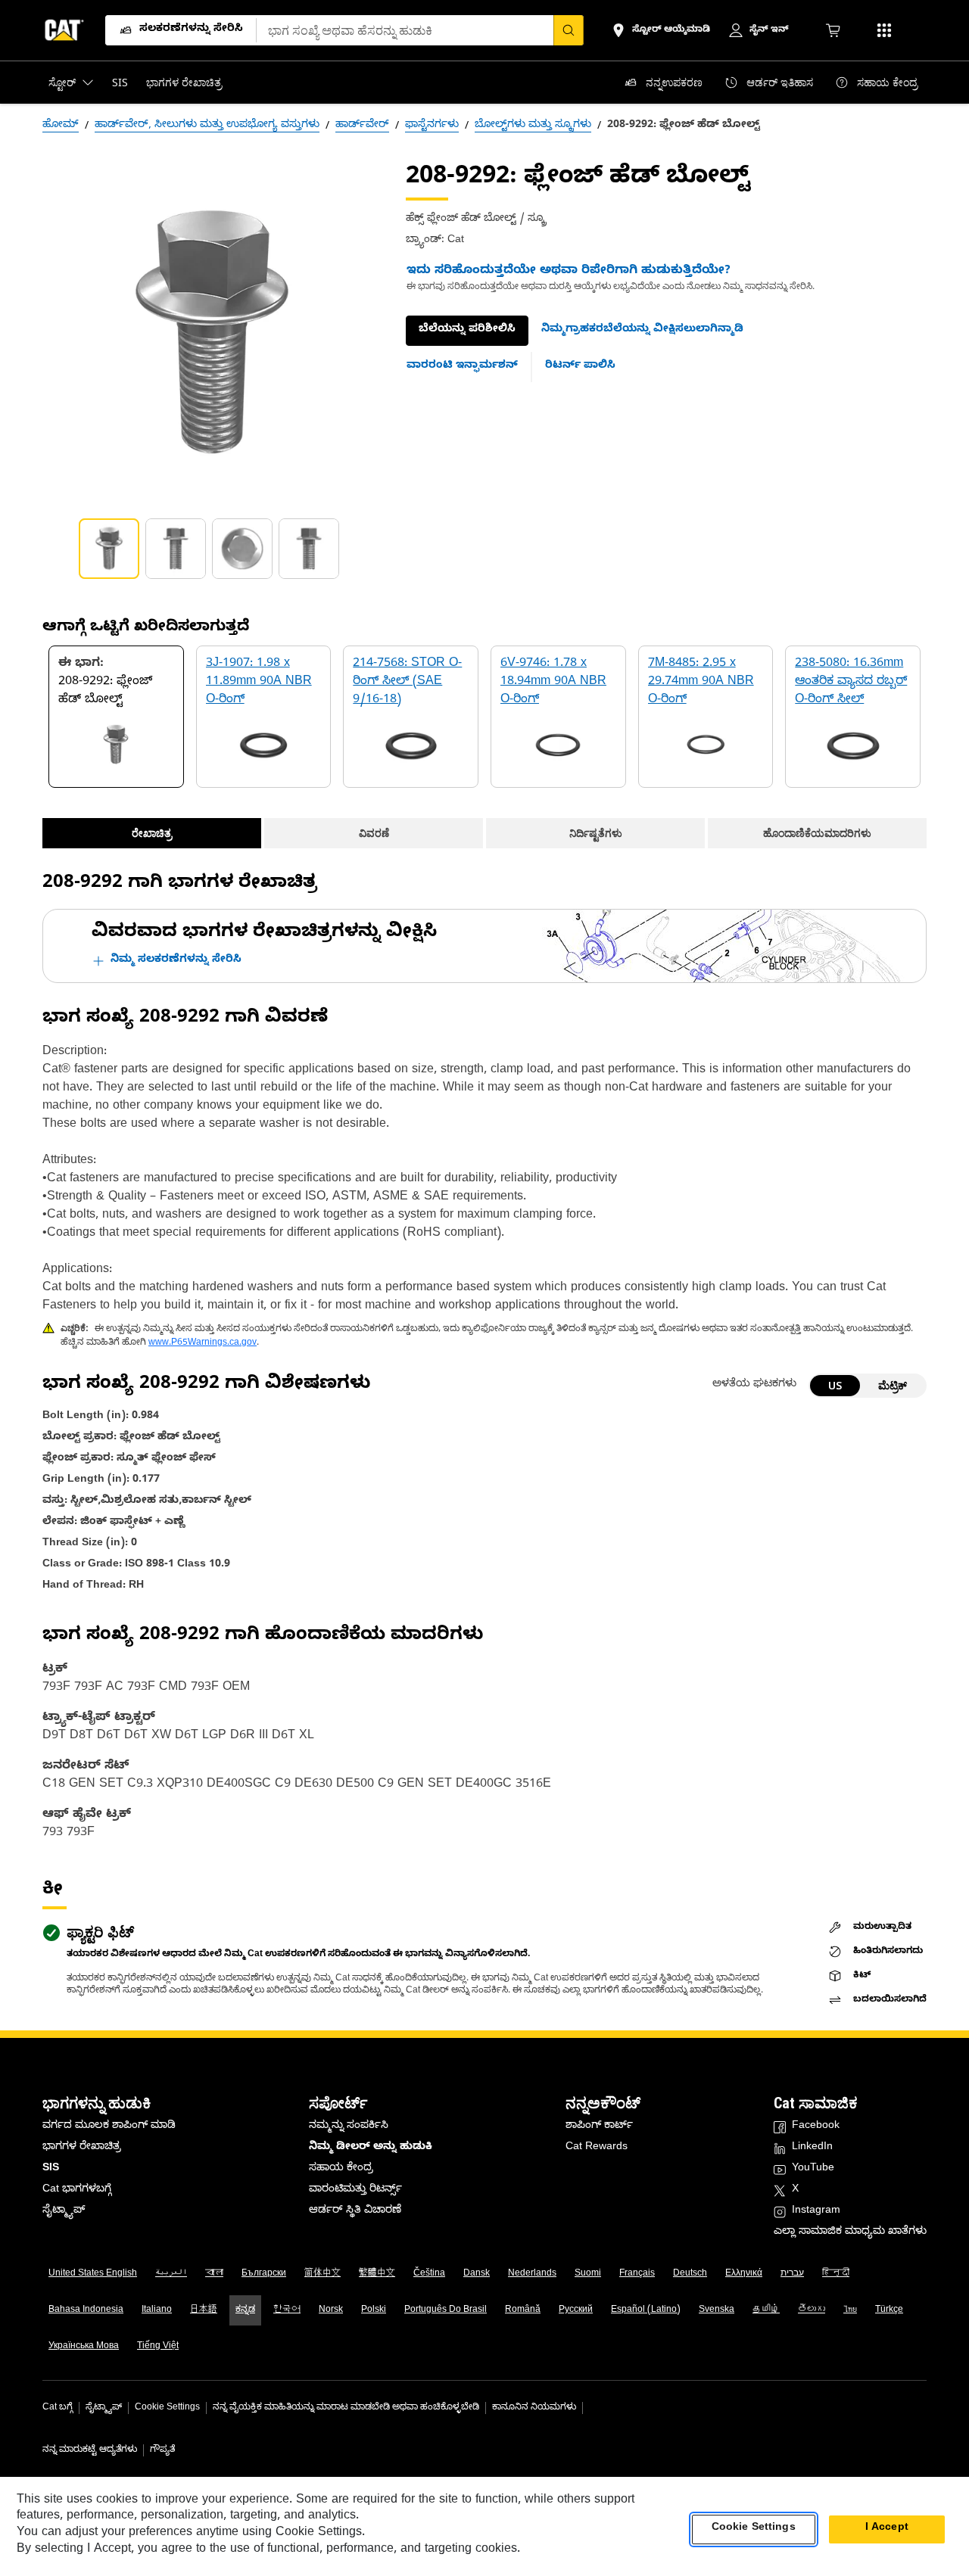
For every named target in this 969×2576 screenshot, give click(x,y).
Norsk (331, 2310)
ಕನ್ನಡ (245, 2310)
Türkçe (889, 2310)
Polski (374, 2310)
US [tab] (835, 1385)
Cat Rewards (597, 2148)
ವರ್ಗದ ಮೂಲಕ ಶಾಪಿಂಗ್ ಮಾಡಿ (109, 2127)
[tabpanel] (212, 334)
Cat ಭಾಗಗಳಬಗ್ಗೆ (77, 2190)
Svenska (717, 2310)
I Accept (887, 2529)
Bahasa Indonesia (86, 2310)
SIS (51, 2169)
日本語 (204, 2310)
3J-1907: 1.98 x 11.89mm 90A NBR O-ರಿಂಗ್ (259, 683)
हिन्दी (836, 2274)
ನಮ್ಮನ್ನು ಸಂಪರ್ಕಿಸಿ (349, 2127)
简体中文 (322, 2274)
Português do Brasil (446, 2310)
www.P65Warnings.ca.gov (203, 1343)
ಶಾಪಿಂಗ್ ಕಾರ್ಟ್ (599, 2127)
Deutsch (690, 2274)
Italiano (157, 2310)
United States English (93, 2274)
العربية (171, 2274)
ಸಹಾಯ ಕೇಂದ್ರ (341, 2169)
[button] (642, 331)
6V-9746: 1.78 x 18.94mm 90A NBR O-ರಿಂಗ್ (553, 683)
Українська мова (84, 2347)
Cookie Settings (167, 2408)
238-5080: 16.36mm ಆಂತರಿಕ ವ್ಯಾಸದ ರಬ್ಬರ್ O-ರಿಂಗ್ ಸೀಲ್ (851, 683)
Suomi (588, 2274)
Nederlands (532, 2274)
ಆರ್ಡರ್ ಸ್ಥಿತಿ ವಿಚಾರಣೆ (355, 2212)
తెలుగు (812, 2310)
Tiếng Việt (158, 2347)
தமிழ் (766, 2310)
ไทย (850, 2310)
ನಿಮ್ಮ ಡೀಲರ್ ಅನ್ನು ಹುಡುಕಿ (371, 2148)
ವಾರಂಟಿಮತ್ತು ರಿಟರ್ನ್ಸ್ (355, 2190)
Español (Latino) (646, 2310)
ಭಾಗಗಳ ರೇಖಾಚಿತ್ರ (82, 2148)
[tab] (109, 549)
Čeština (429, 2274)
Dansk (477, 2274)
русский (576, 2310)
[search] (569, 30)
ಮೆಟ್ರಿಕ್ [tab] (893, 1385)
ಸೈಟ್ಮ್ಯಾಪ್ (64, 2212)
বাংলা (214, 2274)
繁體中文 (377, 2274)
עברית (792, 2274)
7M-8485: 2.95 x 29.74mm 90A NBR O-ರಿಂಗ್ (701, 683)
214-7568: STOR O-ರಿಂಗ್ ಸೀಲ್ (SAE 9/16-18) (407, 683)
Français (637, 2274)
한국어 (287, 2310)
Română (523, 2310)
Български (264, 2274)
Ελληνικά (744, 2274)
